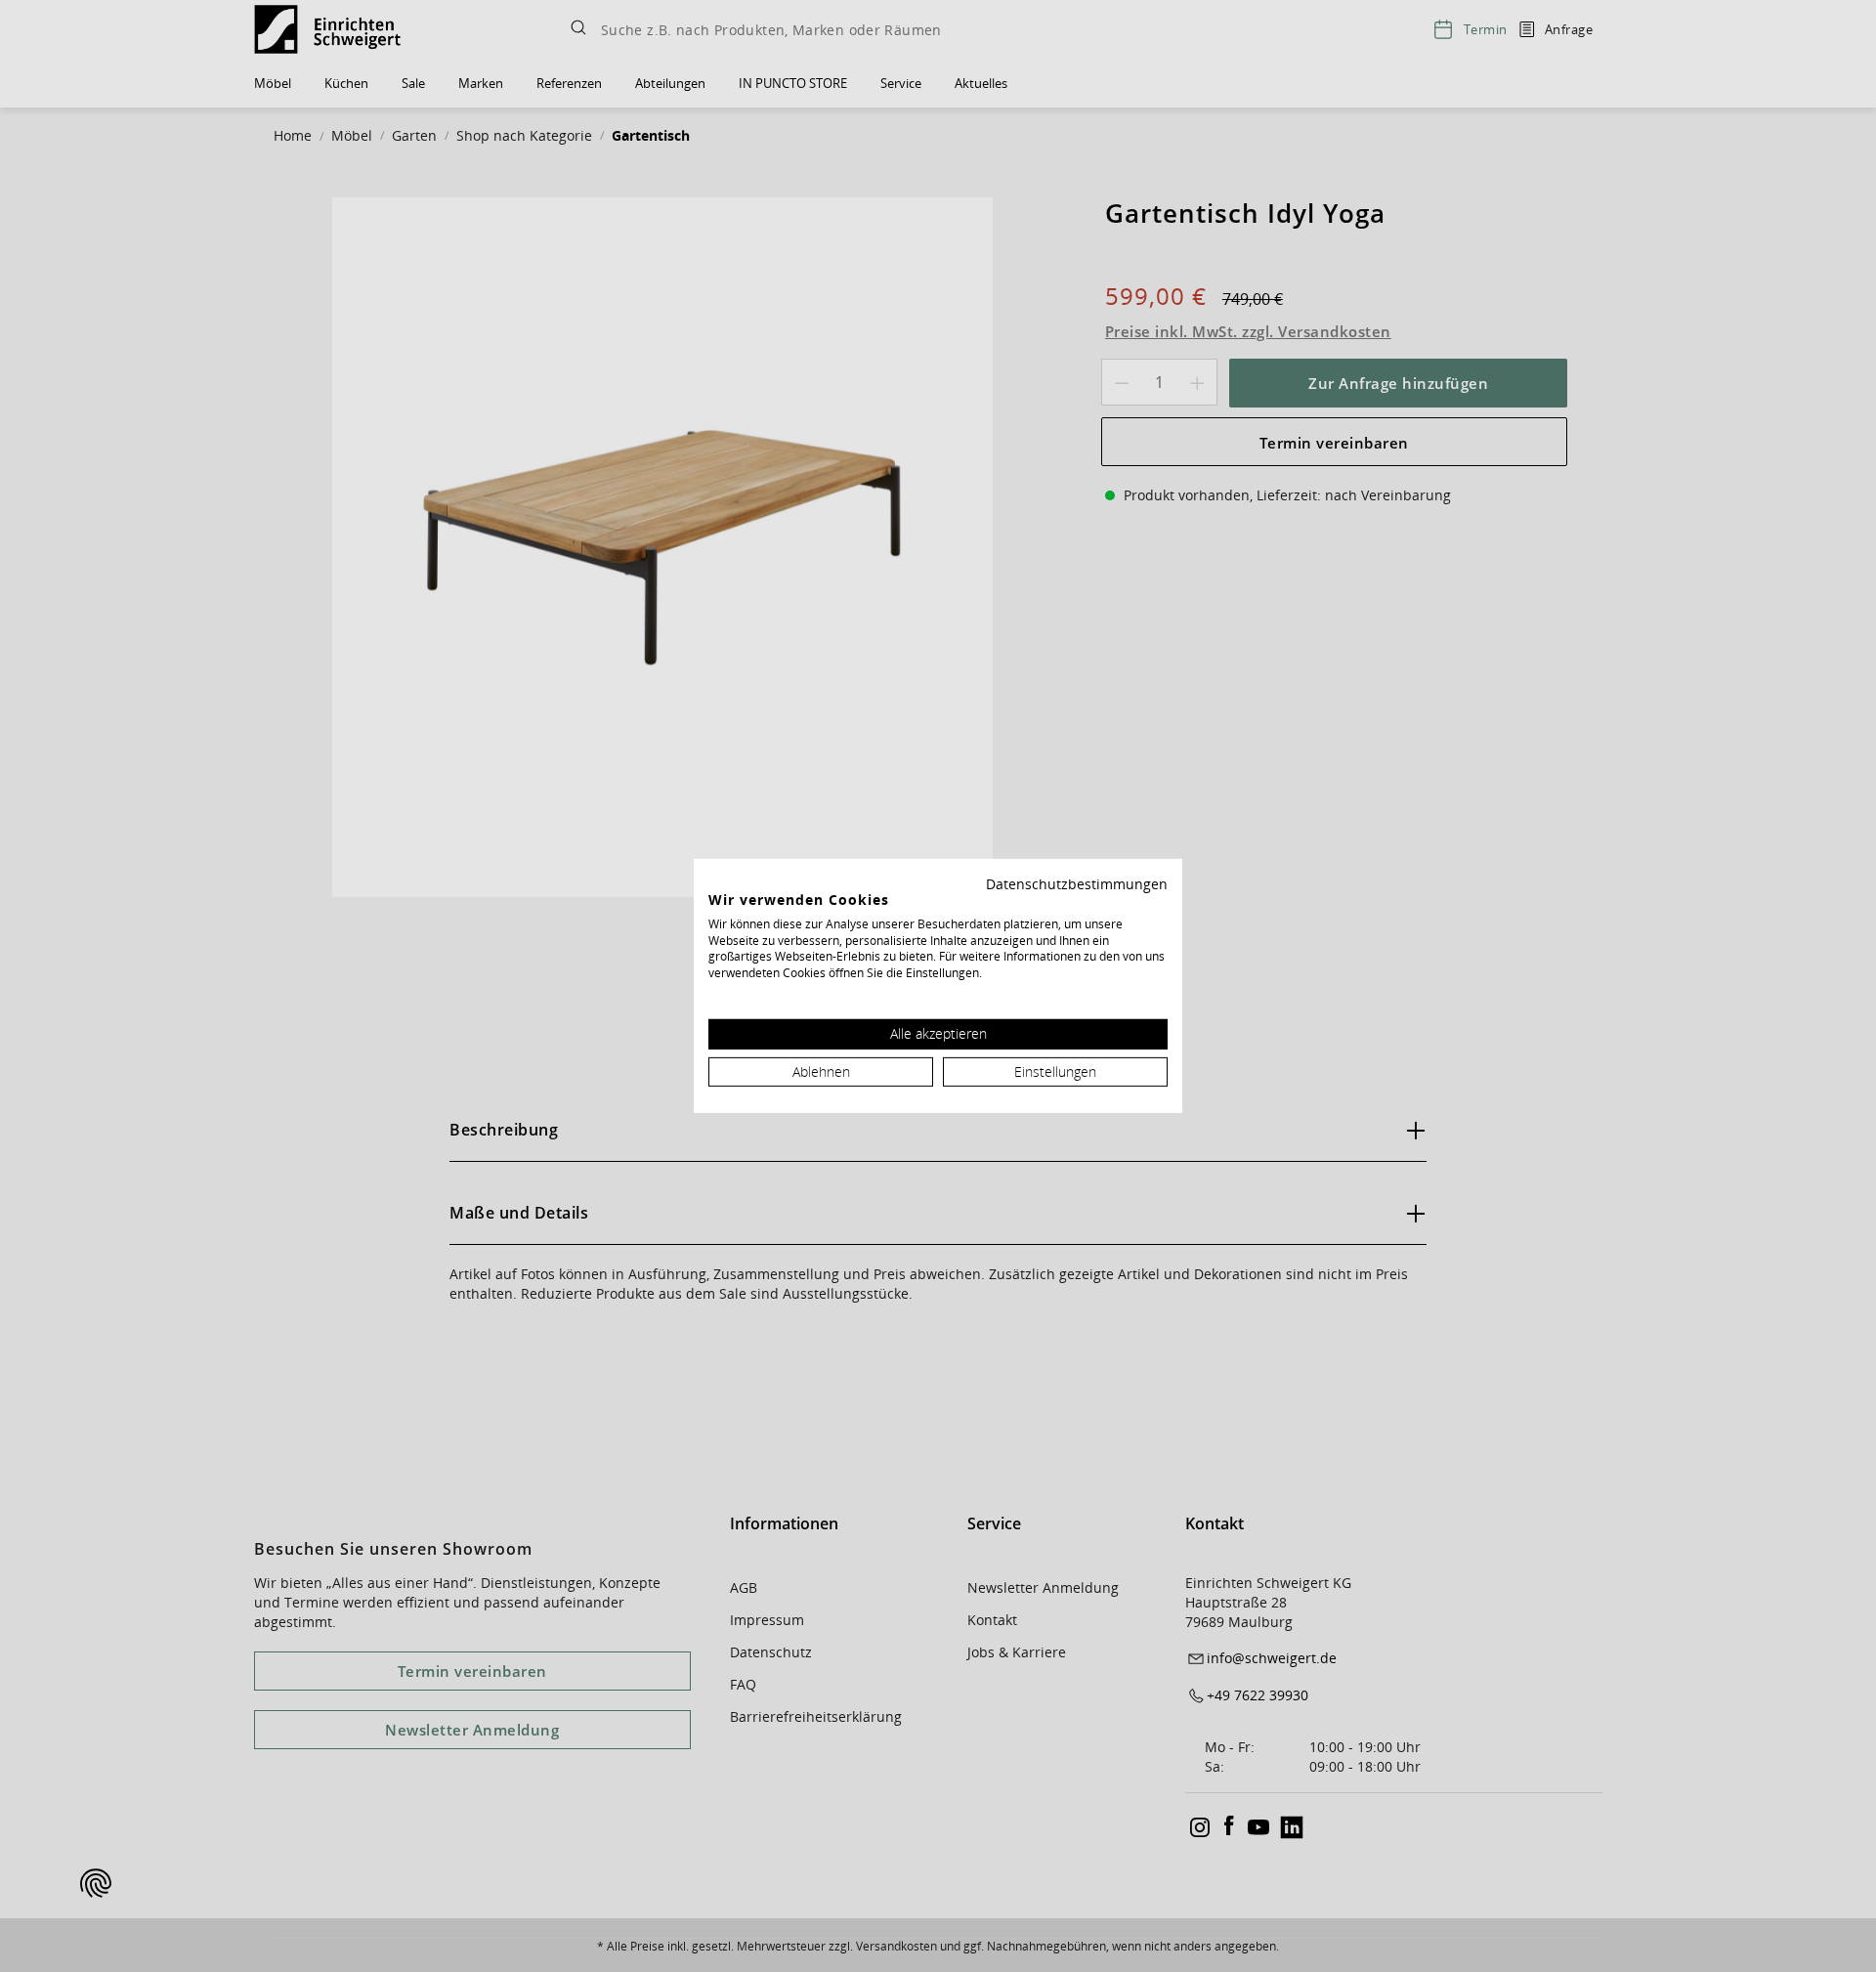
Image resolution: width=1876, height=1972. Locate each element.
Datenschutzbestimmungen (1077, 884)
